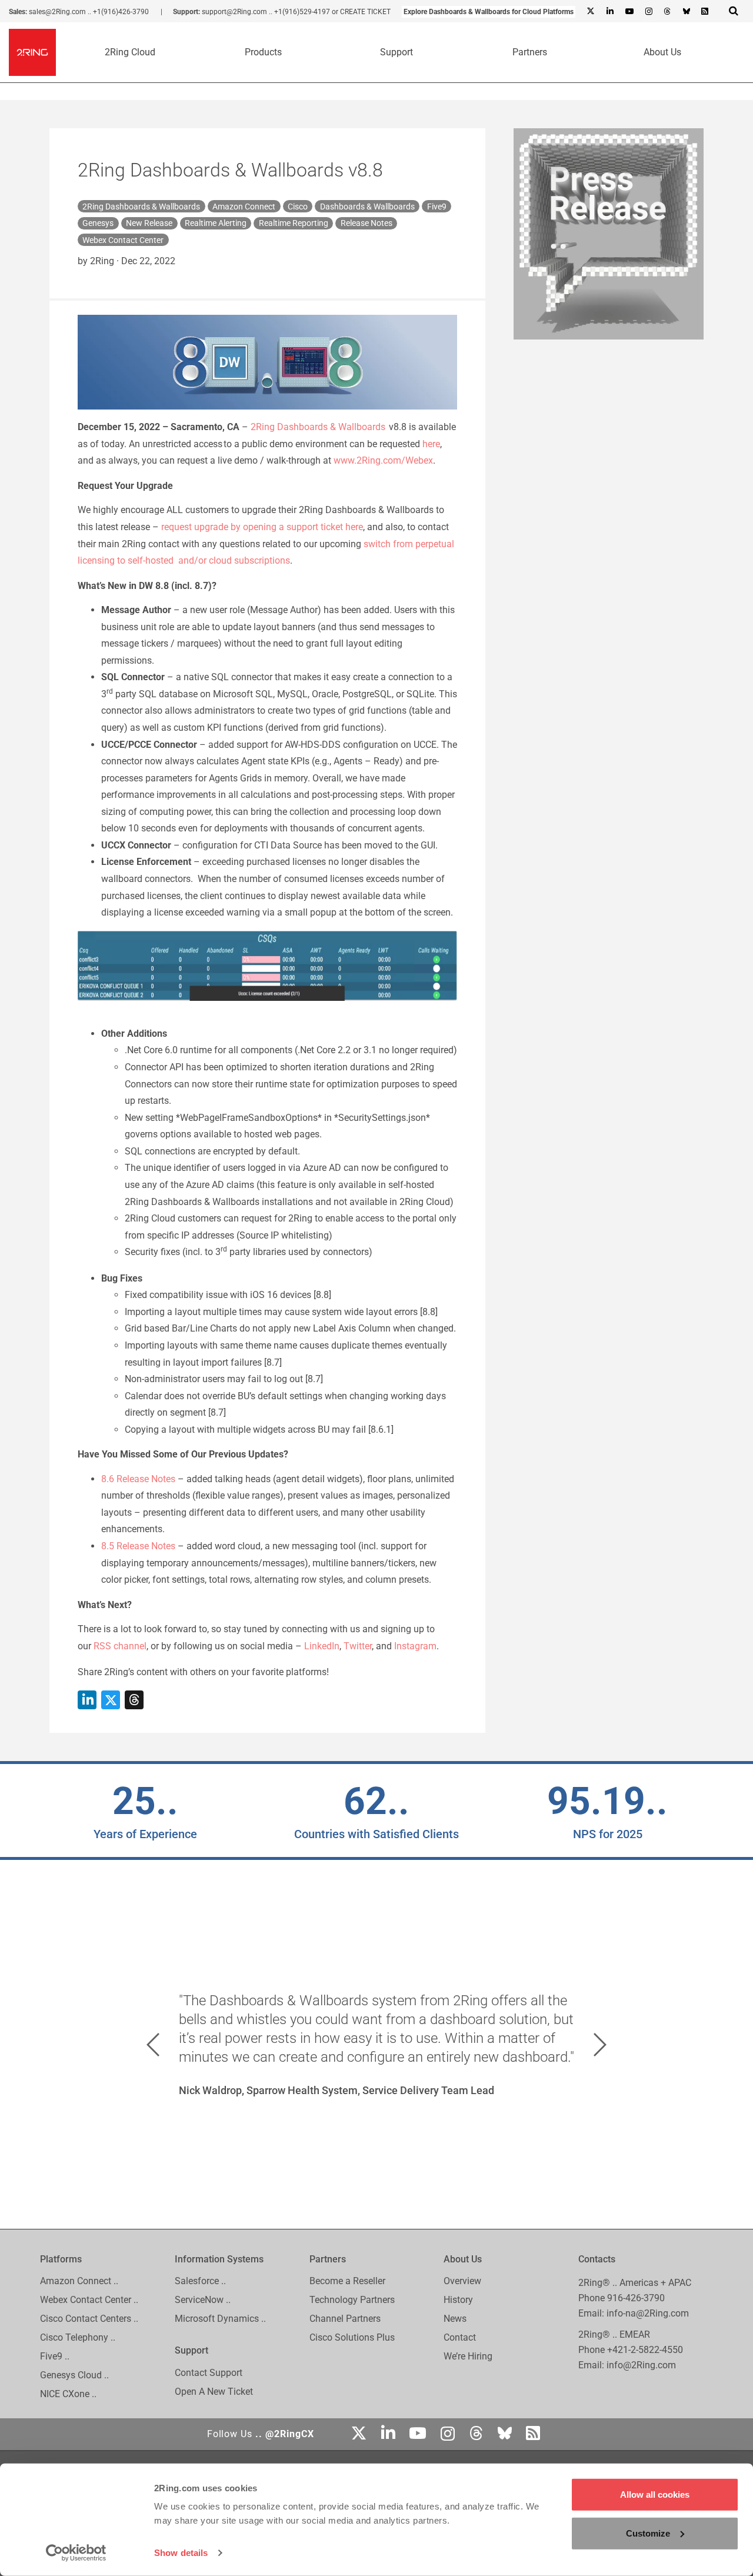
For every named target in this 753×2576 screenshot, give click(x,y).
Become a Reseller (347, 2282)
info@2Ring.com (641, 2365)
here (431, 444)
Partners (530, 52)
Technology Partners (352, 2300)
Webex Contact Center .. (89, 2300)
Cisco (298, 207)
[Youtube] (629, 12)
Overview (462, 2282)
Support (397, 52)
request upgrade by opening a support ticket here (262, 527)
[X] (591, 12)
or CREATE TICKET (361, 12)
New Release (149, 223)
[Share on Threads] (134, 1700)
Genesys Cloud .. (74, 2376)
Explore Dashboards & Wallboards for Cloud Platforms (489, 12)
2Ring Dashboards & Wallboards (141, 207)
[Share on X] (111, 1700)
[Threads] (667, 12)
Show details (181, 2553)
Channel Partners (345, 2319)
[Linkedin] (609, 12)
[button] (153, 2045)
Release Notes (366, 223)
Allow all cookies (655, 2495)
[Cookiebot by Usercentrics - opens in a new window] (76, 2553)
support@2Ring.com (234, 12)
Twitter (358, 1646)
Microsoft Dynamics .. (220, 2319)
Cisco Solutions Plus (352, 2338)
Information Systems (219, 2259)
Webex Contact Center (123, 240)
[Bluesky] (686, 12)
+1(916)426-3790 (121, 12)
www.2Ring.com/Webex (383, 460)
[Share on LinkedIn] (87, 1700)
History (458, 2300)
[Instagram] (648, 12)
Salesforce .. (200, 2282)
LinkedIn (322, 1646)
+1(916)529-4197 (302, 12)
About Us (662, 52)
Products (263, 52)
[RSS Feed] (705, 12)
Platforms (61, 2259)
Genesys (98, 223)
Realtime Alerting (216, 223)
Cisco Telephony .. (78, 2338)
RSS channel (120, 1646)
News (455, 2319)
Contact (460, 2338)
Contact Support (209, 2373)
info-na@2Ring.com (648, 2313)
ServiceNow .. (203, 2300)
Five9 (437, 207)
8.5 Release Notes (138, 1546)
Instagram (415, 1646)
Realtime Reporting (294, 223)
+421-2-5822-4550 (645, 2350)
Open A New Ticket (214, 2392)
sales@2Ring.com (57, 12)
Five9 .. (55, 2357)
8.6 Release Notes (138, 1479)
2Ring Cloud (130, 52)
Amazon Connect (244, 207)
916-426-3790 (636, 2298)
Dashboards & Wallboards (367, 207)
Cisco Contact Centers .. (89, 2319)
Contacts (597, 2259)
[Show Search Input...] (734, 11)
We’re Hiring (468, 2357)
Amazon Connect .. (79, 2282)
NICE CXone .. (68, 2394)
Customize (648, 2533)
